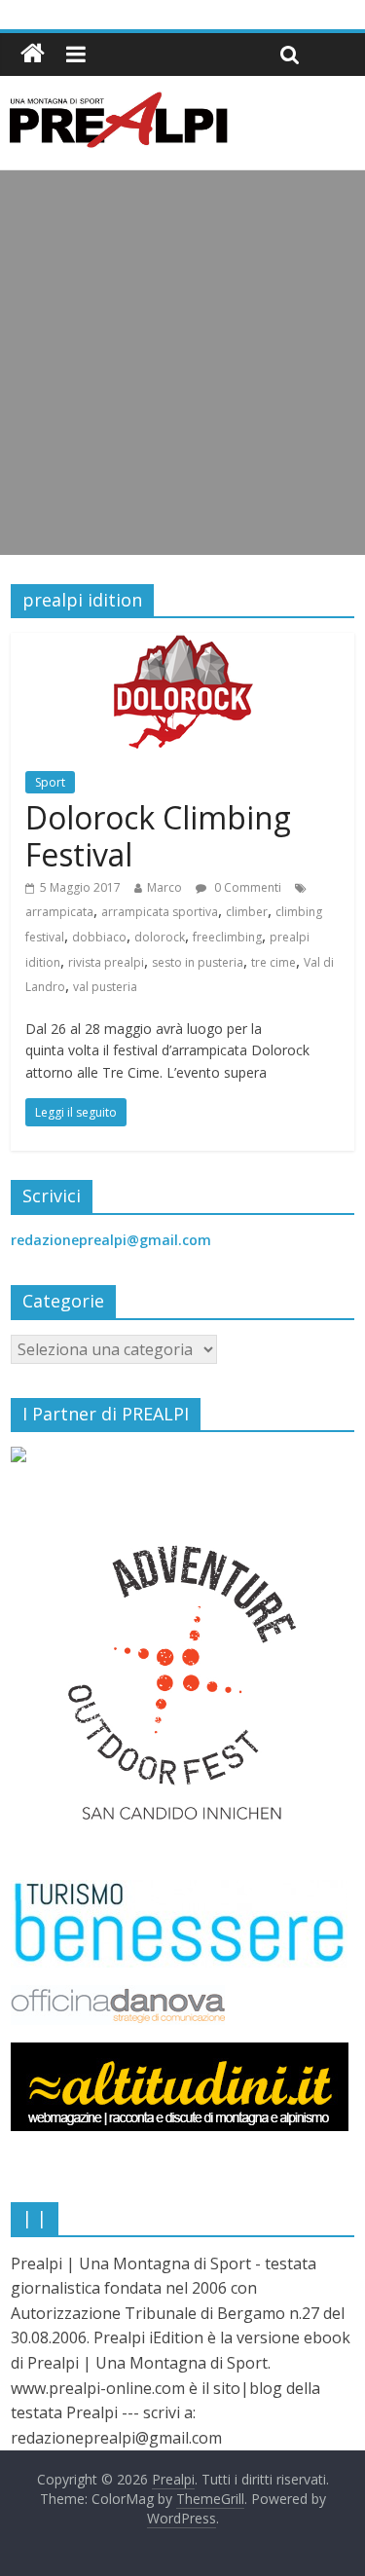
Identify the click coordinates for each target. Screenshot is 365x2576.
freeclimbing (227, 937)
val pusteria (105, 987)
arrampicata (59, 912)
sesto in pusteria (198, 962)
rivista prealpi (106, 962)
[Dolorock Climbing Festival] (183, 644)
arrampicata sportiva (160, 912)
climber (247, 912)
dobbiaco (99, 937)
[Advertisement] (182, 363)
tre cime (274, 962)
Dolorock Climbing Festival (158, 836)
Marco (164, 887)
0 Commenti (246, 887)
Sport (50, 782)
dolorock (160, 937)
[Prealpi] (33, 54)
